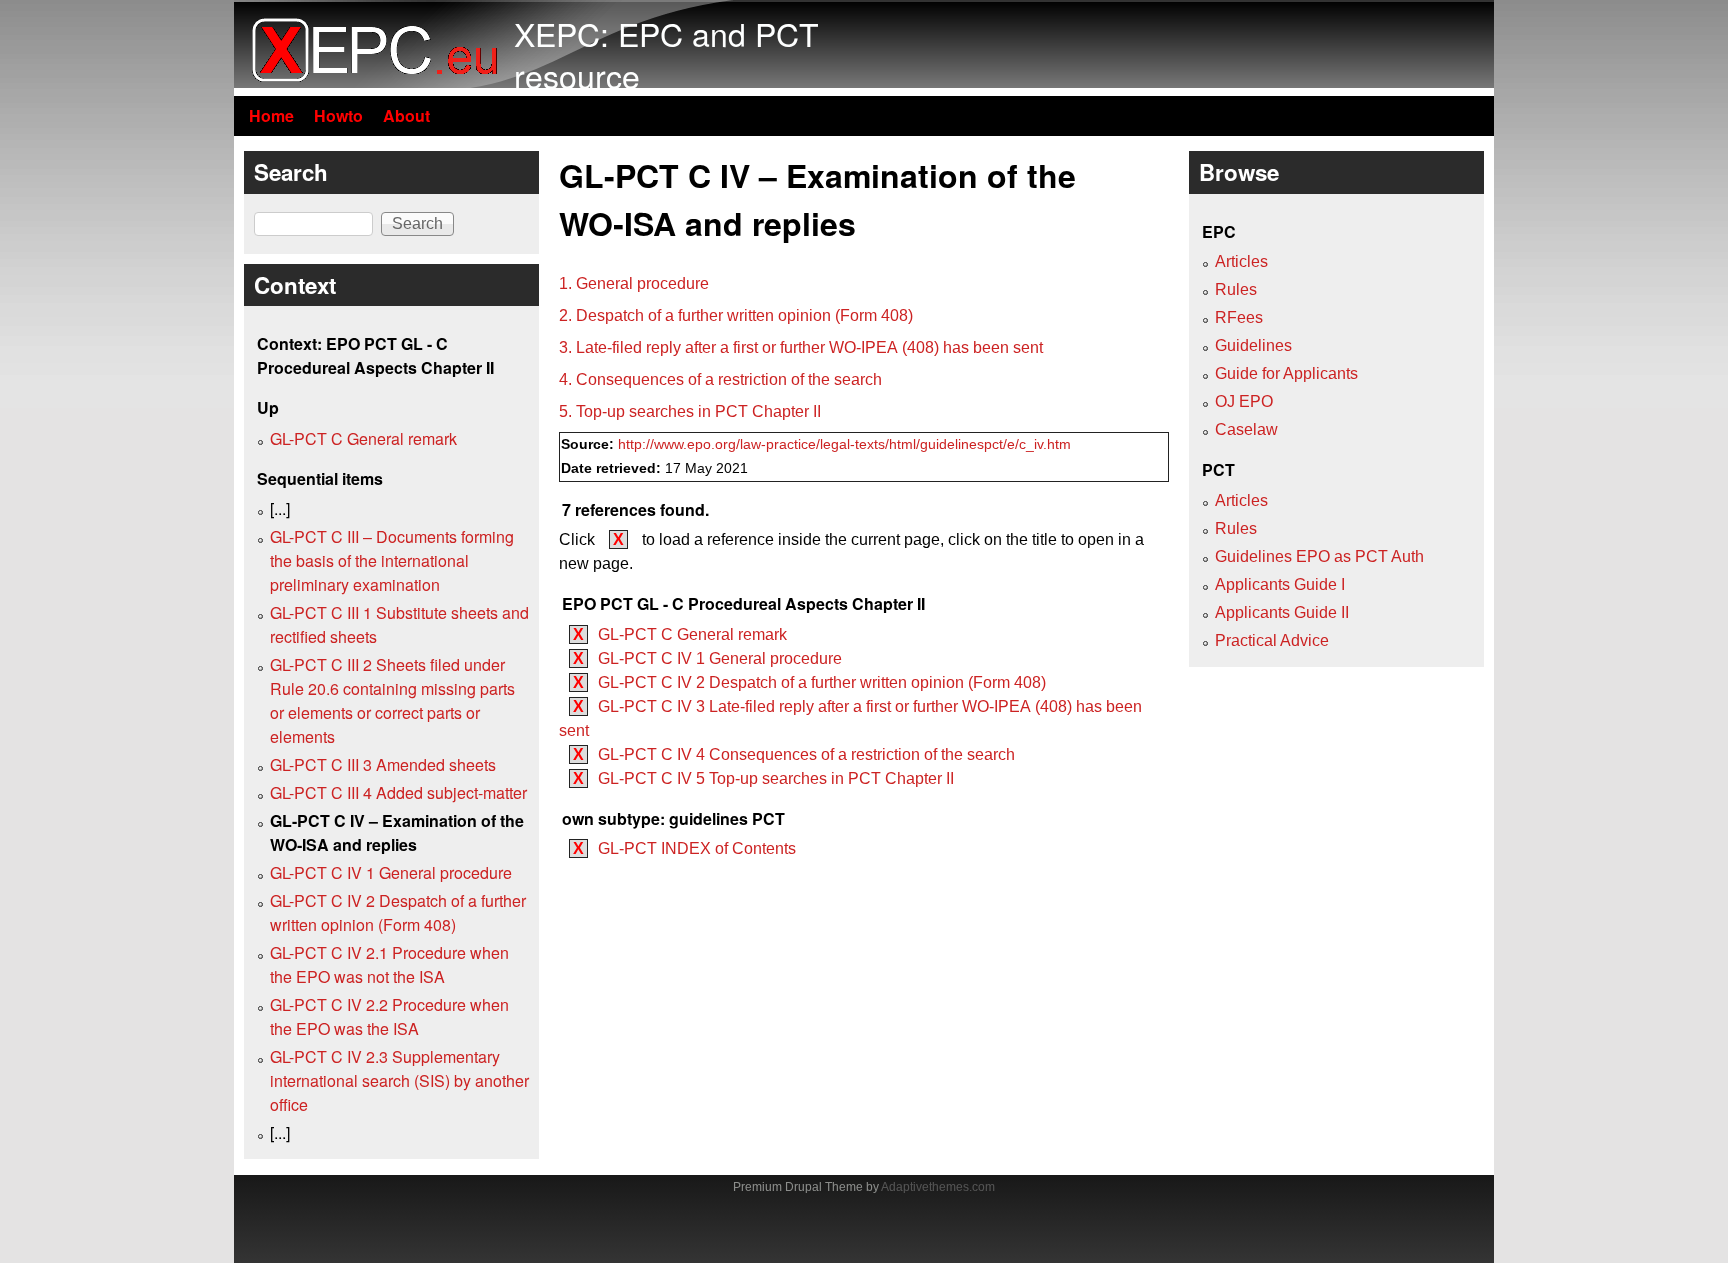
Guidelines (1253, 345)
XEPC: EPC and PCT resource (666, 54)
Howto (338, 115)
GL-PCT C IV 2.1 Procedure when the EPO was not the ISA (389, 964)
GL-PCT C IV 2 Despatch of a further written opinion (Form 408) (822, 682)
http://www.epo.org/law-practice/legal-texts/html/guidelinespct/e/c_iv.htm (844, 444)
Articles (1241, 261)
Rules (1236, 289)
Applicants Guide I (1280, 584)
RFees (1239, 317)
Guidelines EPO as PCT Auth (1319, 556)
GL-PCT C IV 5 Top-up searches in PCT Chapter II (776, 778)
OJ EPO (1244, 401)
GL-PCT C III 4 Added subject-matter (398, 792)
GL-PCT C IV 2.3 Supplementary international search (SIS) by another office (399, 1080)
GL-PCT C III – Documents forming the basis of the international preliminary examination (392, 560)
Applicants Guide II (1282, 612)
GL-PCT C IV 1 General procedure (720, 658)
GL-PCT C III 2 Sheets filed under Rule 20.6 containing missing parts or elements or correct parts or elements (392, 700)
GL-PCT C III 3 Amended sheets (383, 764)
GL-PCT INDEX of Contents (697, 848)
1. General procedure (634, 283)
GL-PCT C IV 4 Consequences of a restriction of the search (806, 754)
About (406, 115)
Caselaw (1246, 429)
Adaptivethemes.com (938, 1187)
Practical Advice (1272, 640)
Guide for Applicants (1286, 373)
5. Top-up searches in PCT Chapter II (690, 411)
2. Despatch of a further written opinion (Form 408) (736, 315)
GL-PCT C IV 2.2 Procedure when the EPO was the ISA (389, 1016)
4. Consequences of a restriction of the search (720, 379)
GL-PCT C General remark (692, 634)
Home (271, 115)
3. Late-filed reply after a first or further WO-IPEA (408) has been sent (801, 347)
